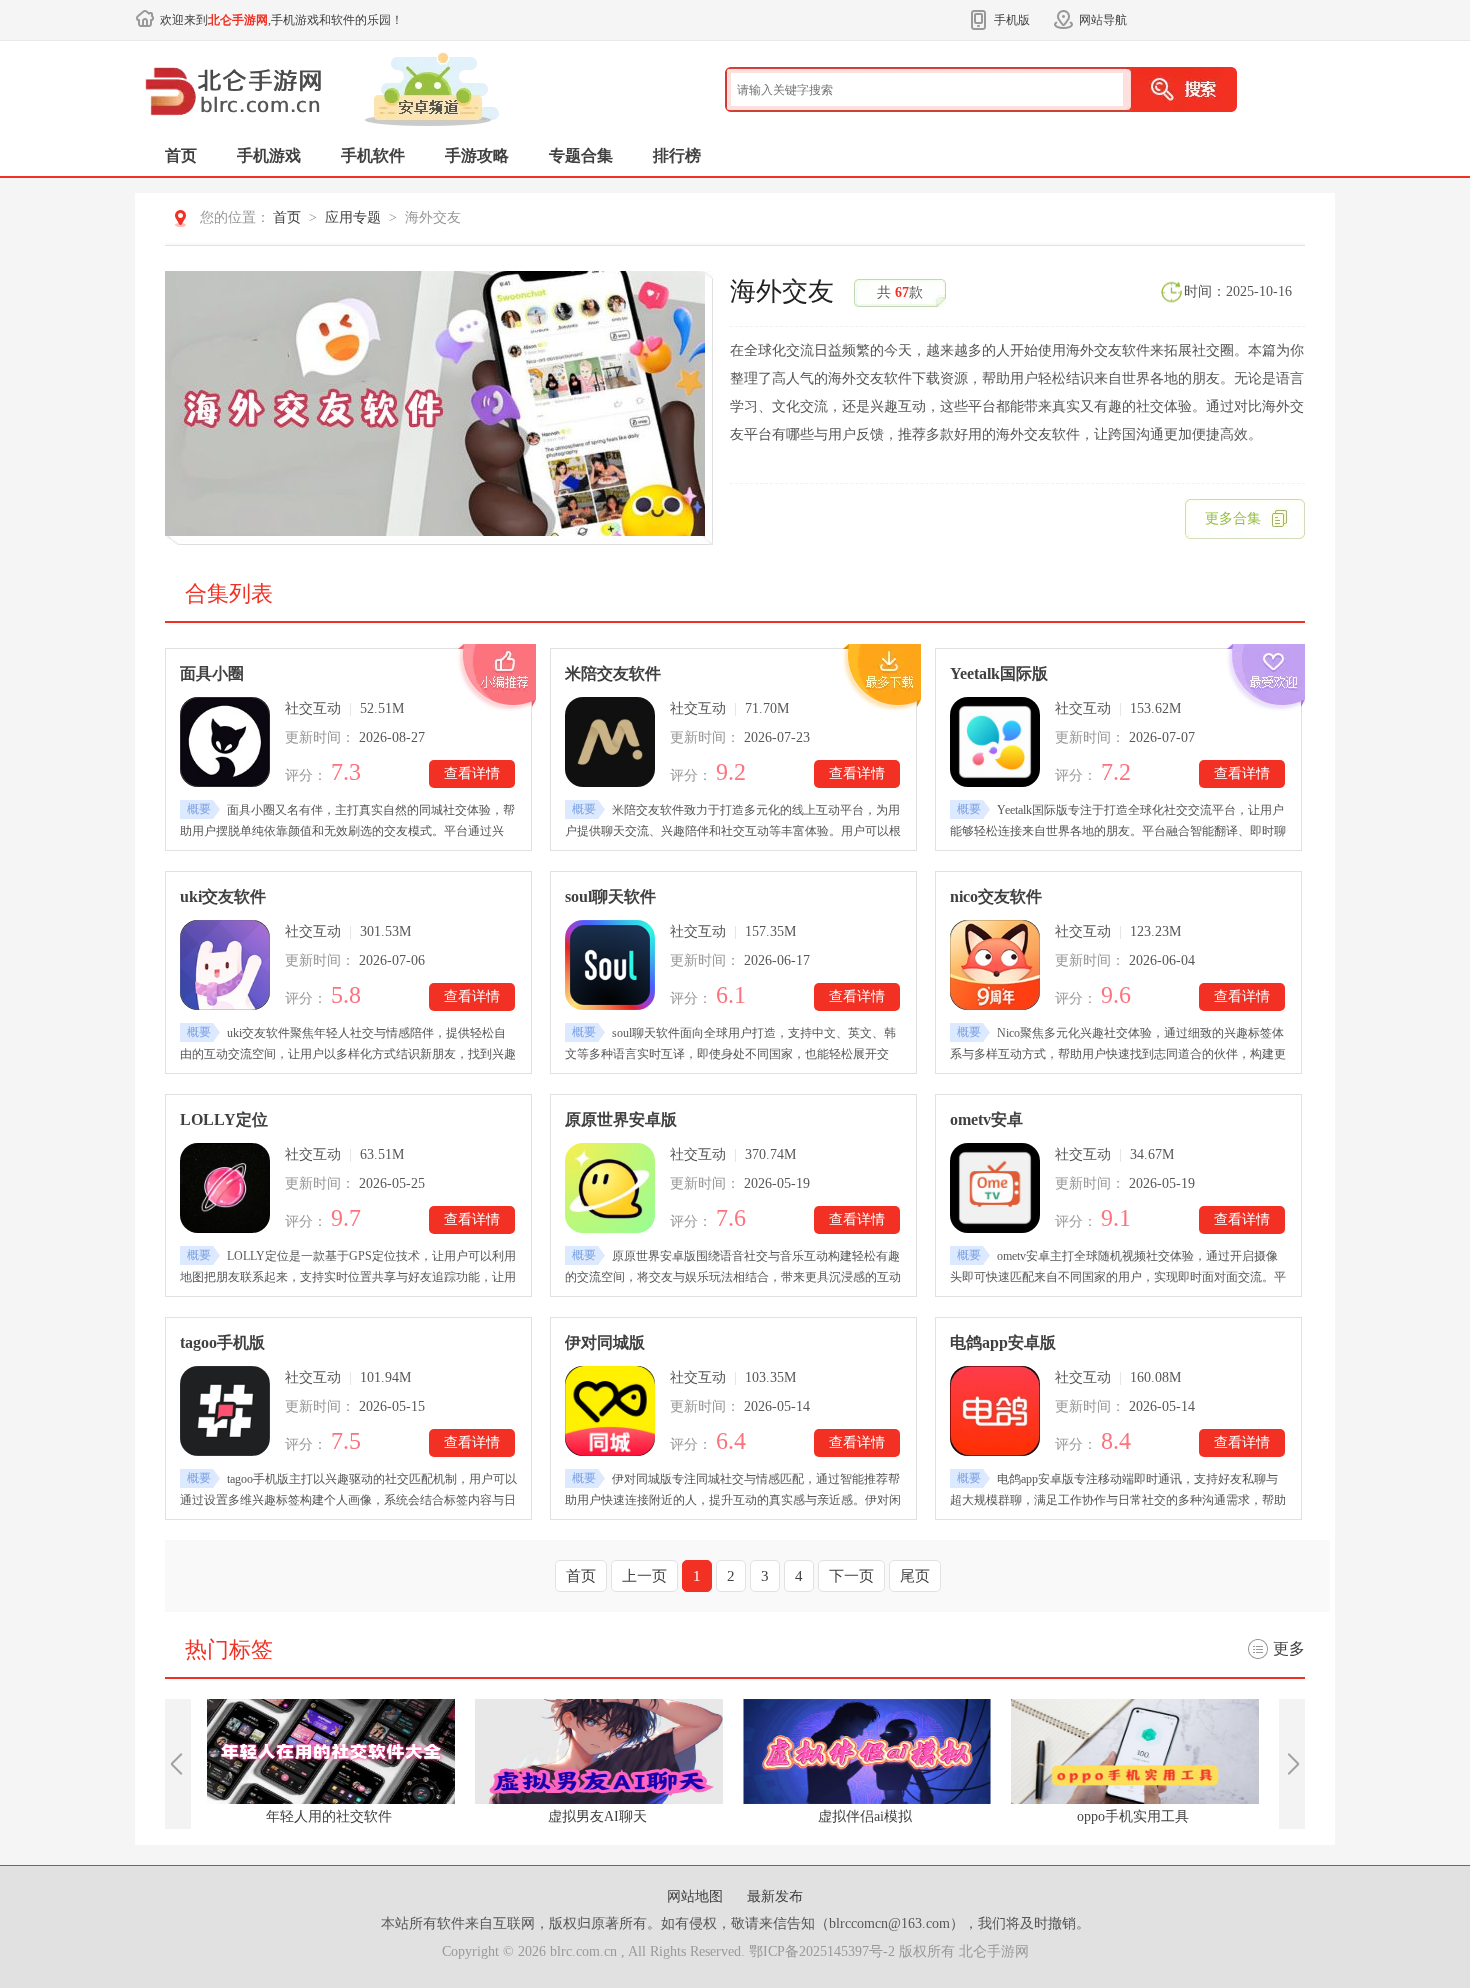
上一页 (644, 1576)
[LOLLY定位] (225, 1188)
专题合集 (581, 155)
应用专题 (353, 217)
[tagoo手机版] (225, 1411)
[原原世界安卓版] (610, 1188)
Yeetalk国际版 (999, 673)
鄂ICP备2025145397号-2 (822, 1951)
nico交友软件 (996, 896)
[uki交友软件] (225, 965)
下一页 (851, 1576)
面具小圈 (212, 673)
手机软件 (373, 155)
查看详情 (472, 773)
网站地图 (697, 1896)
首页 (181, 155)
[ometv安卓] (995, 1188)
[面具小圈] (225, 742)
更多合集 (1233, 518)
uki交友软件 (223, 896)
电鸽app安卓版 (1003, 1342)
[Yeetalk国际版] (995, 742)
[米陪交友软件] (610, 742)
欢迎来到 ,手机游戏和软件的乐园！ (281, 20)
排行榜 (677, 155)
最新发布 (775, 1896)
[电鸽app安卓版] (995, 1411)
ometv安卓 (986, 1119)
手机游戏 (269, 155)
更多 (1289, 1648)
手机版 (1012, 20)
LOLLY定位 (224, 1119)
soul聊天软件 (610, 896)
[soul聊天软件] (610, 965)
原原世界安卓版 (621, 1119)
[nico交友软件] (995, 965)
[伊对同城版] (610, 1411)
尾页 (915, 1576)
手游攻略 (477, 155)
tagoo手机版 (222, 1342)
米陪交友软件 (613, 673)
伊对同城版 (605, 1342)
